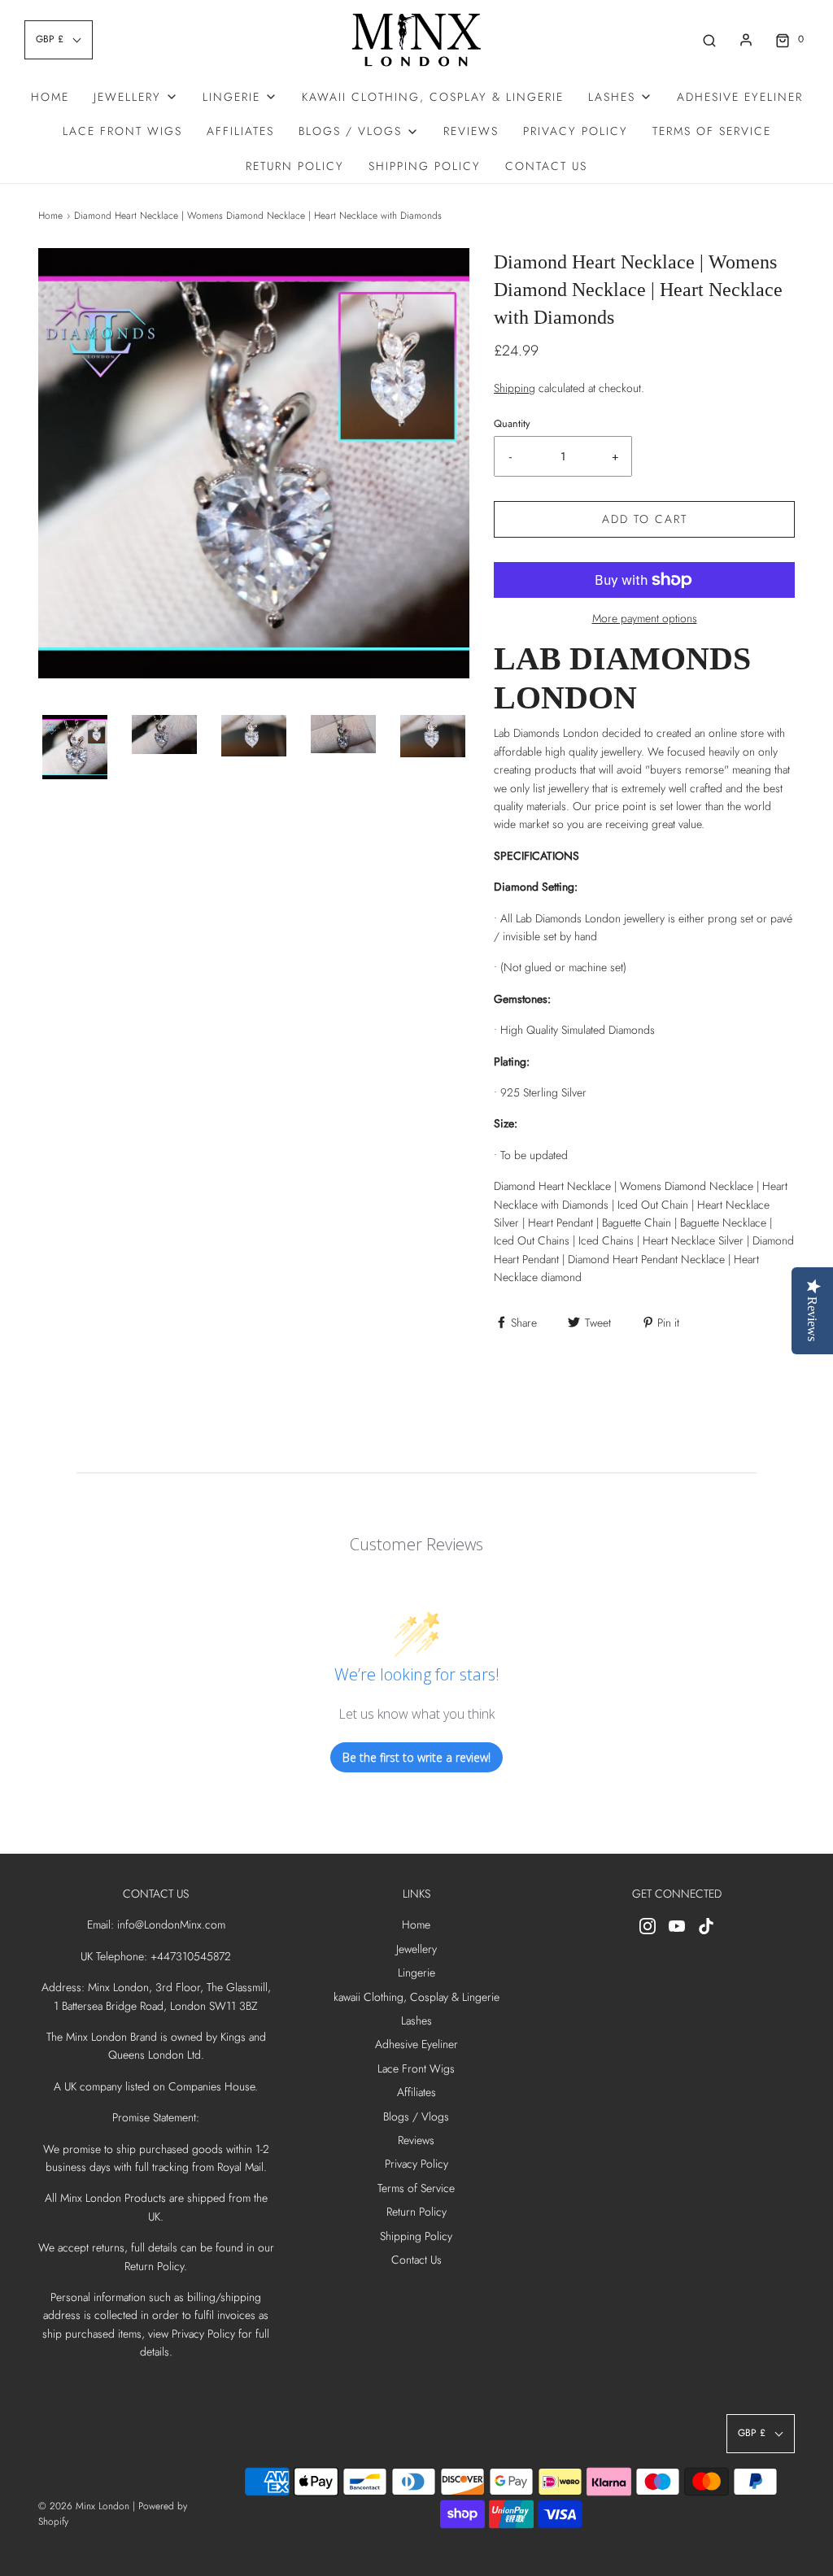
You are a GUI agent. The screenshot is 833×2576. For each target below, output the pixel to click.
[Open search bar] (709, 39)
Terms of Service (712, 131)
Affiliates (240, 131)
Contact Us (546, 166)
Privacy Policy (576, 131)
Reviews (471, 131)
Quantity (512, 424)
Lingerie (416, 1972)
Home (50, 97)
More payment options (645, 618)
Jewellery (416, 1949)
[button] (75, 748)
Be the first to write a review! (416, 1757)
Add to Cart (645, 519)
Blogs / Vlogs (416, 2116)
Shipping (515, 388)
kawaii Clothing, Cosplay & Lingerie (433, 97)
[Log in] (746, 40)
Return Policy (295, 166)
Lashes (416, 2020)
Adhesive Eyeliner (740, 97)
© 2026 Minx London (84, 2506)
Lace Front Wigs (122, 131)
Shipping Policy (425, 166)
